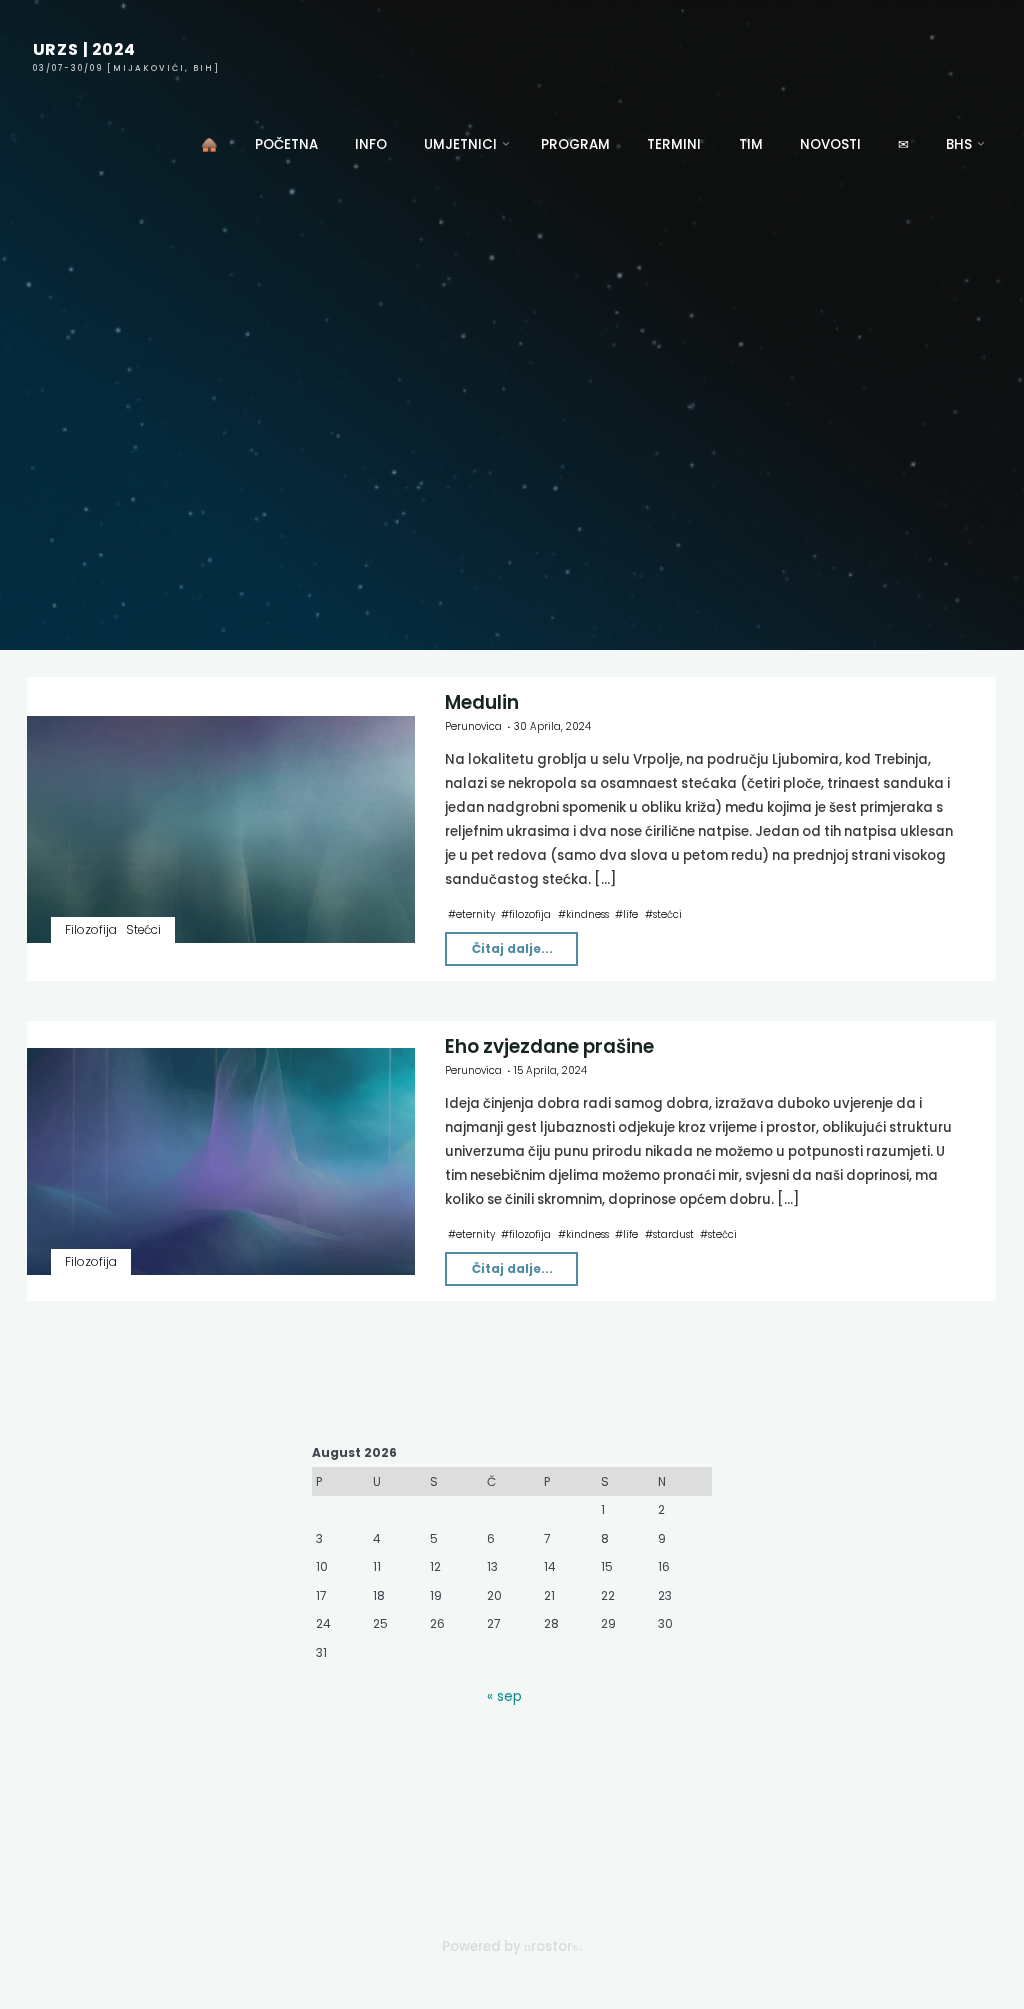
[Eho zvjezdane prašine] (221, 1161)
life (631, 913)
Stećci (143, 928)
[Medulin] (221, 828)
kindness (587, 913)
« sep (504, 1696)
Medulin (482, 702)
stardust (673, 1234)
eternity (475, 913)
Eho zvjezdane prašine (549, 1046)
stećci (667, 913)
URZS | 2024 (84, 49)
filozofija (531, 913)
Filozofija (91, 928)
